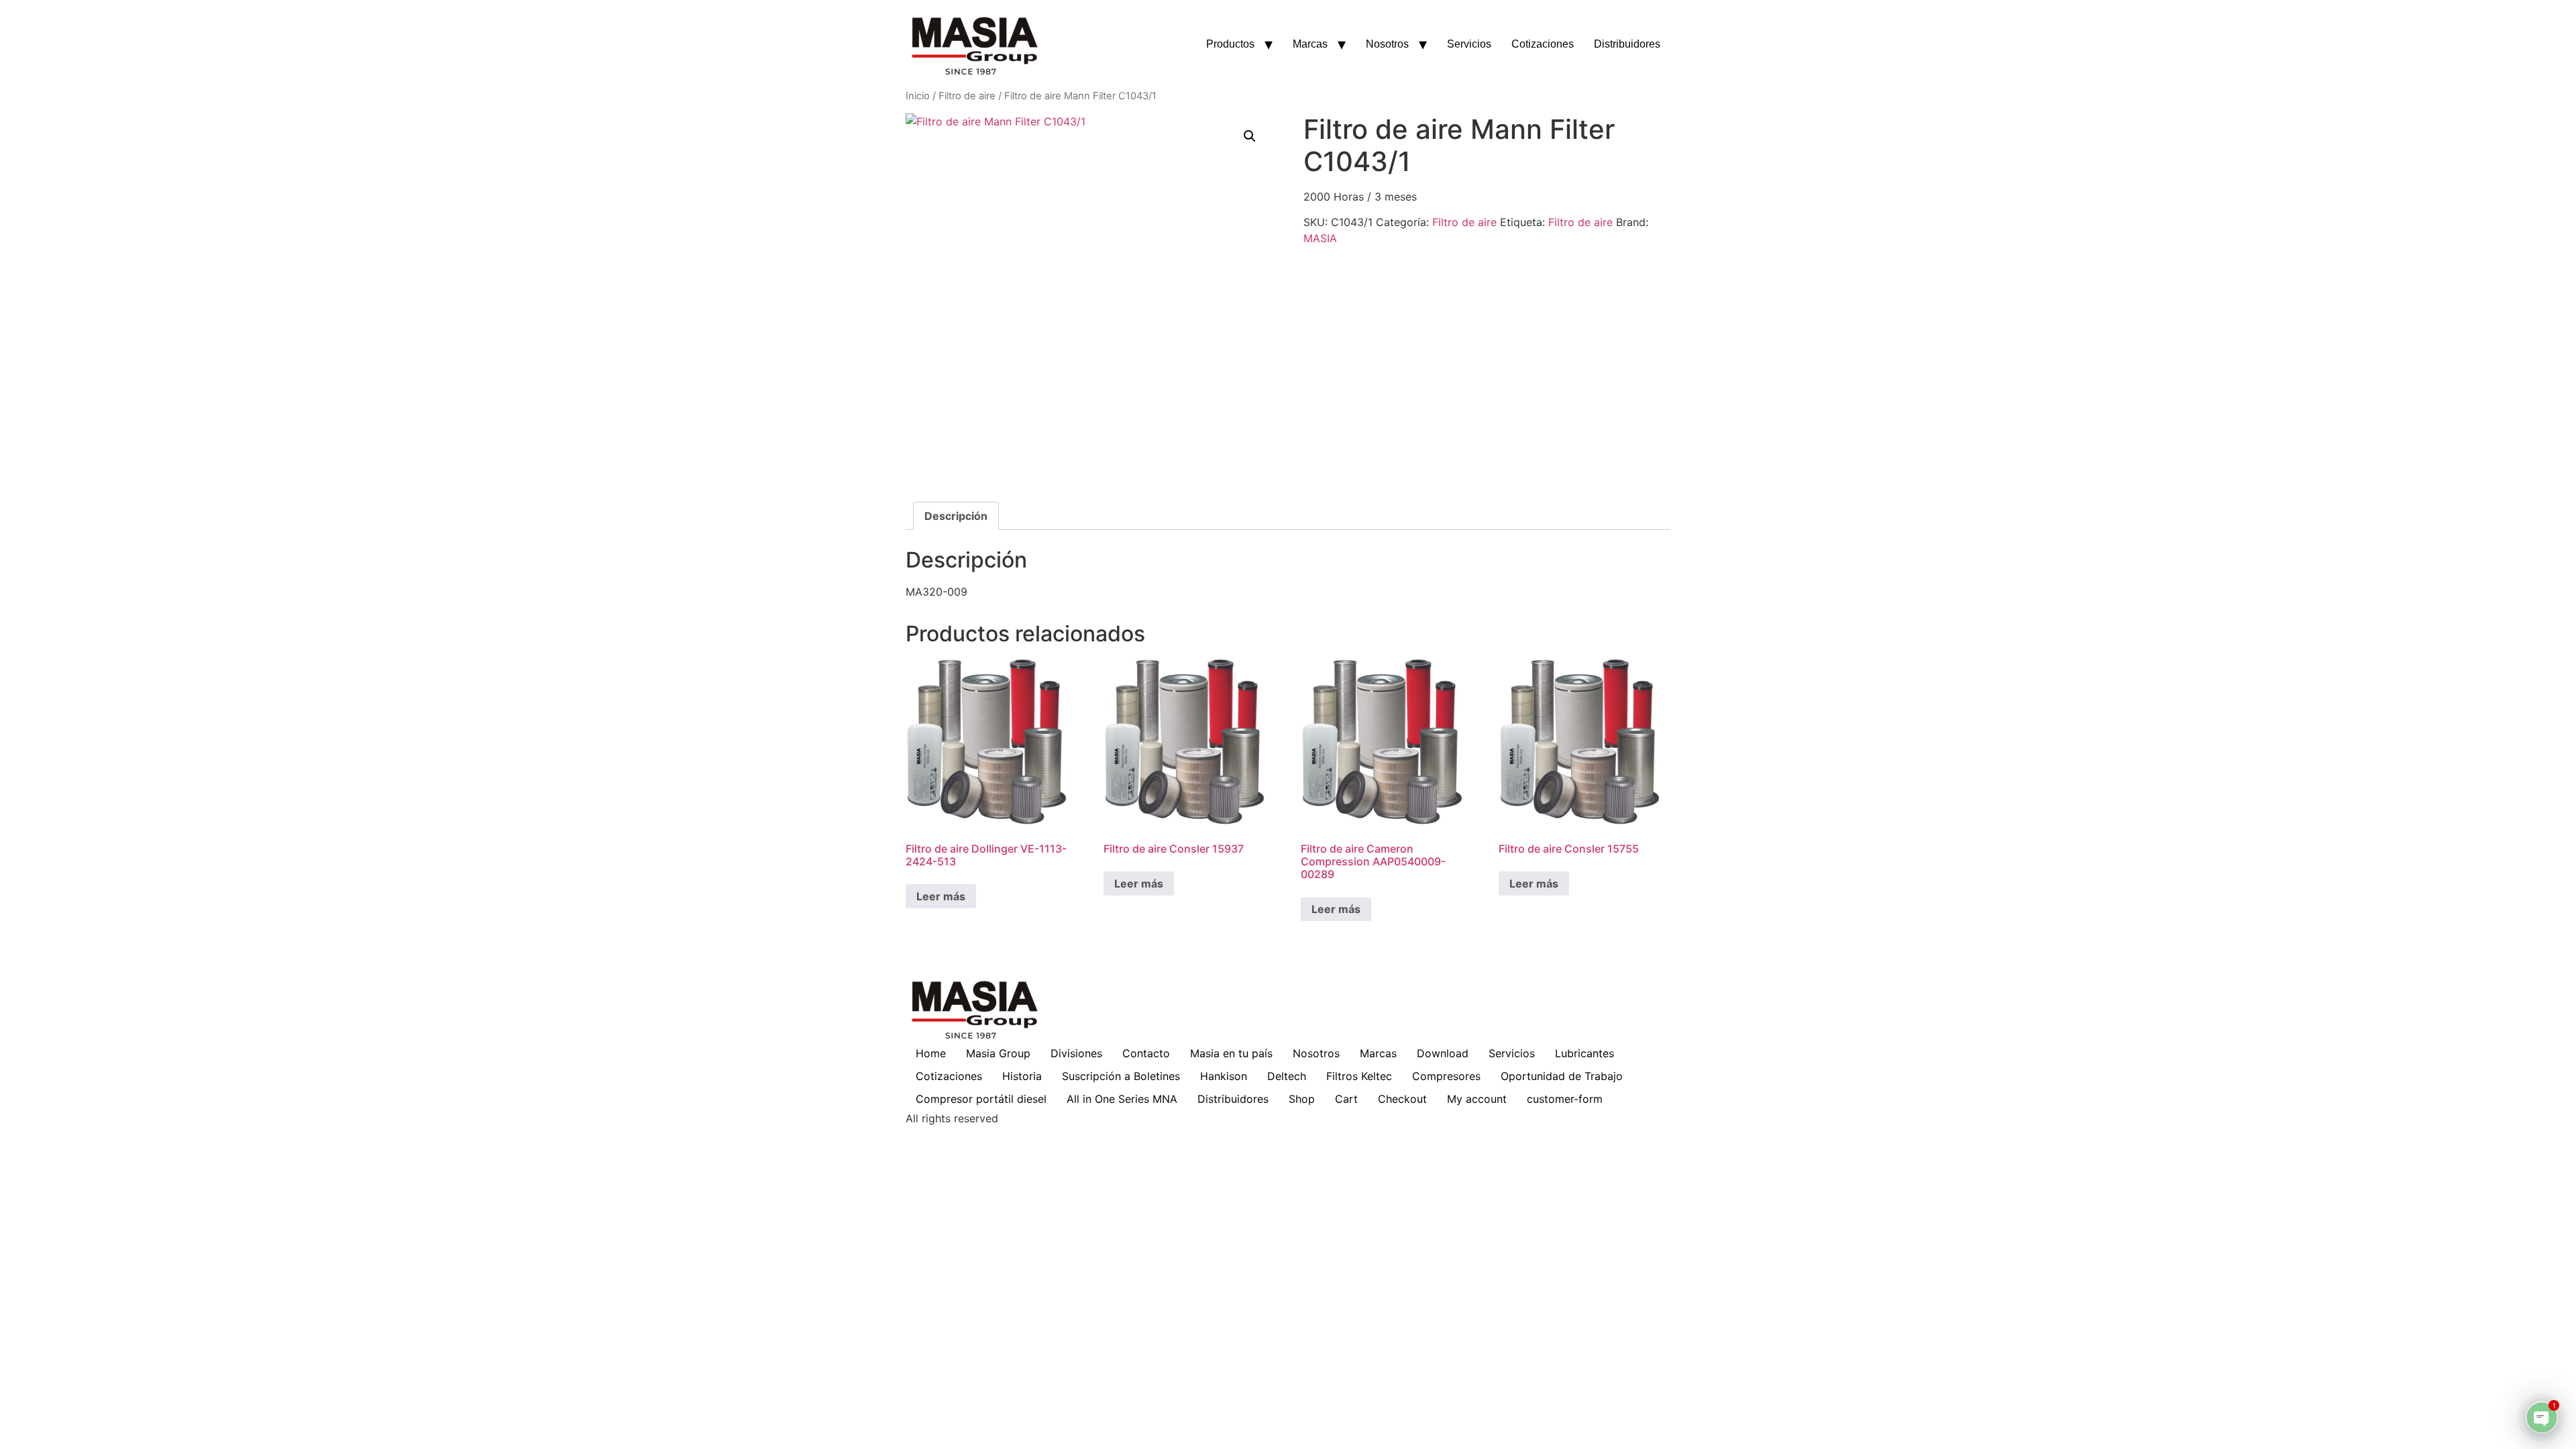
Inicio (918, 96)
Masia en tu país (1231, 1053)
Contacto (1146, 1053)
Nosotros (1387, 44)
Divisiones (1076, 1053)
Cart (1346, 1099)
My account (1477, 1099)
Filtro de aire (967, 96)
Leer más (941, 896)
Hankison (1224, 1076)
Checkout (1402, 1099)
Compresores (1446, 1076)
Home (931, 1053)
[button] (1250, 136)
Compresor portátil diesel (981, 1099)
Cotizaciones (1543, 44)
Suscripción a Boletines (1121, 1076)
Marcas (1310, 44)
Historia (1022, 1076)
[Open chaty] (2542, 1417)
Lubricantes (1585, 1053)
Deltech (1287, 1076)
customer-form (1565, 1099)
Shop (1302, 1099)
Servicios (1469, 44)
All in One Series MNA (1122, 1099)
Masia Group (998, 1053)
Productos (1230, 44)
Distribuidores (1627, 44)
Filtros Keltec (1359, 1076)
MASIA (1320, 238)
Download (1443, 1053)
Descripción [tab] (956, 516)
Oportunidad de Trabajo (1562, 1076)
